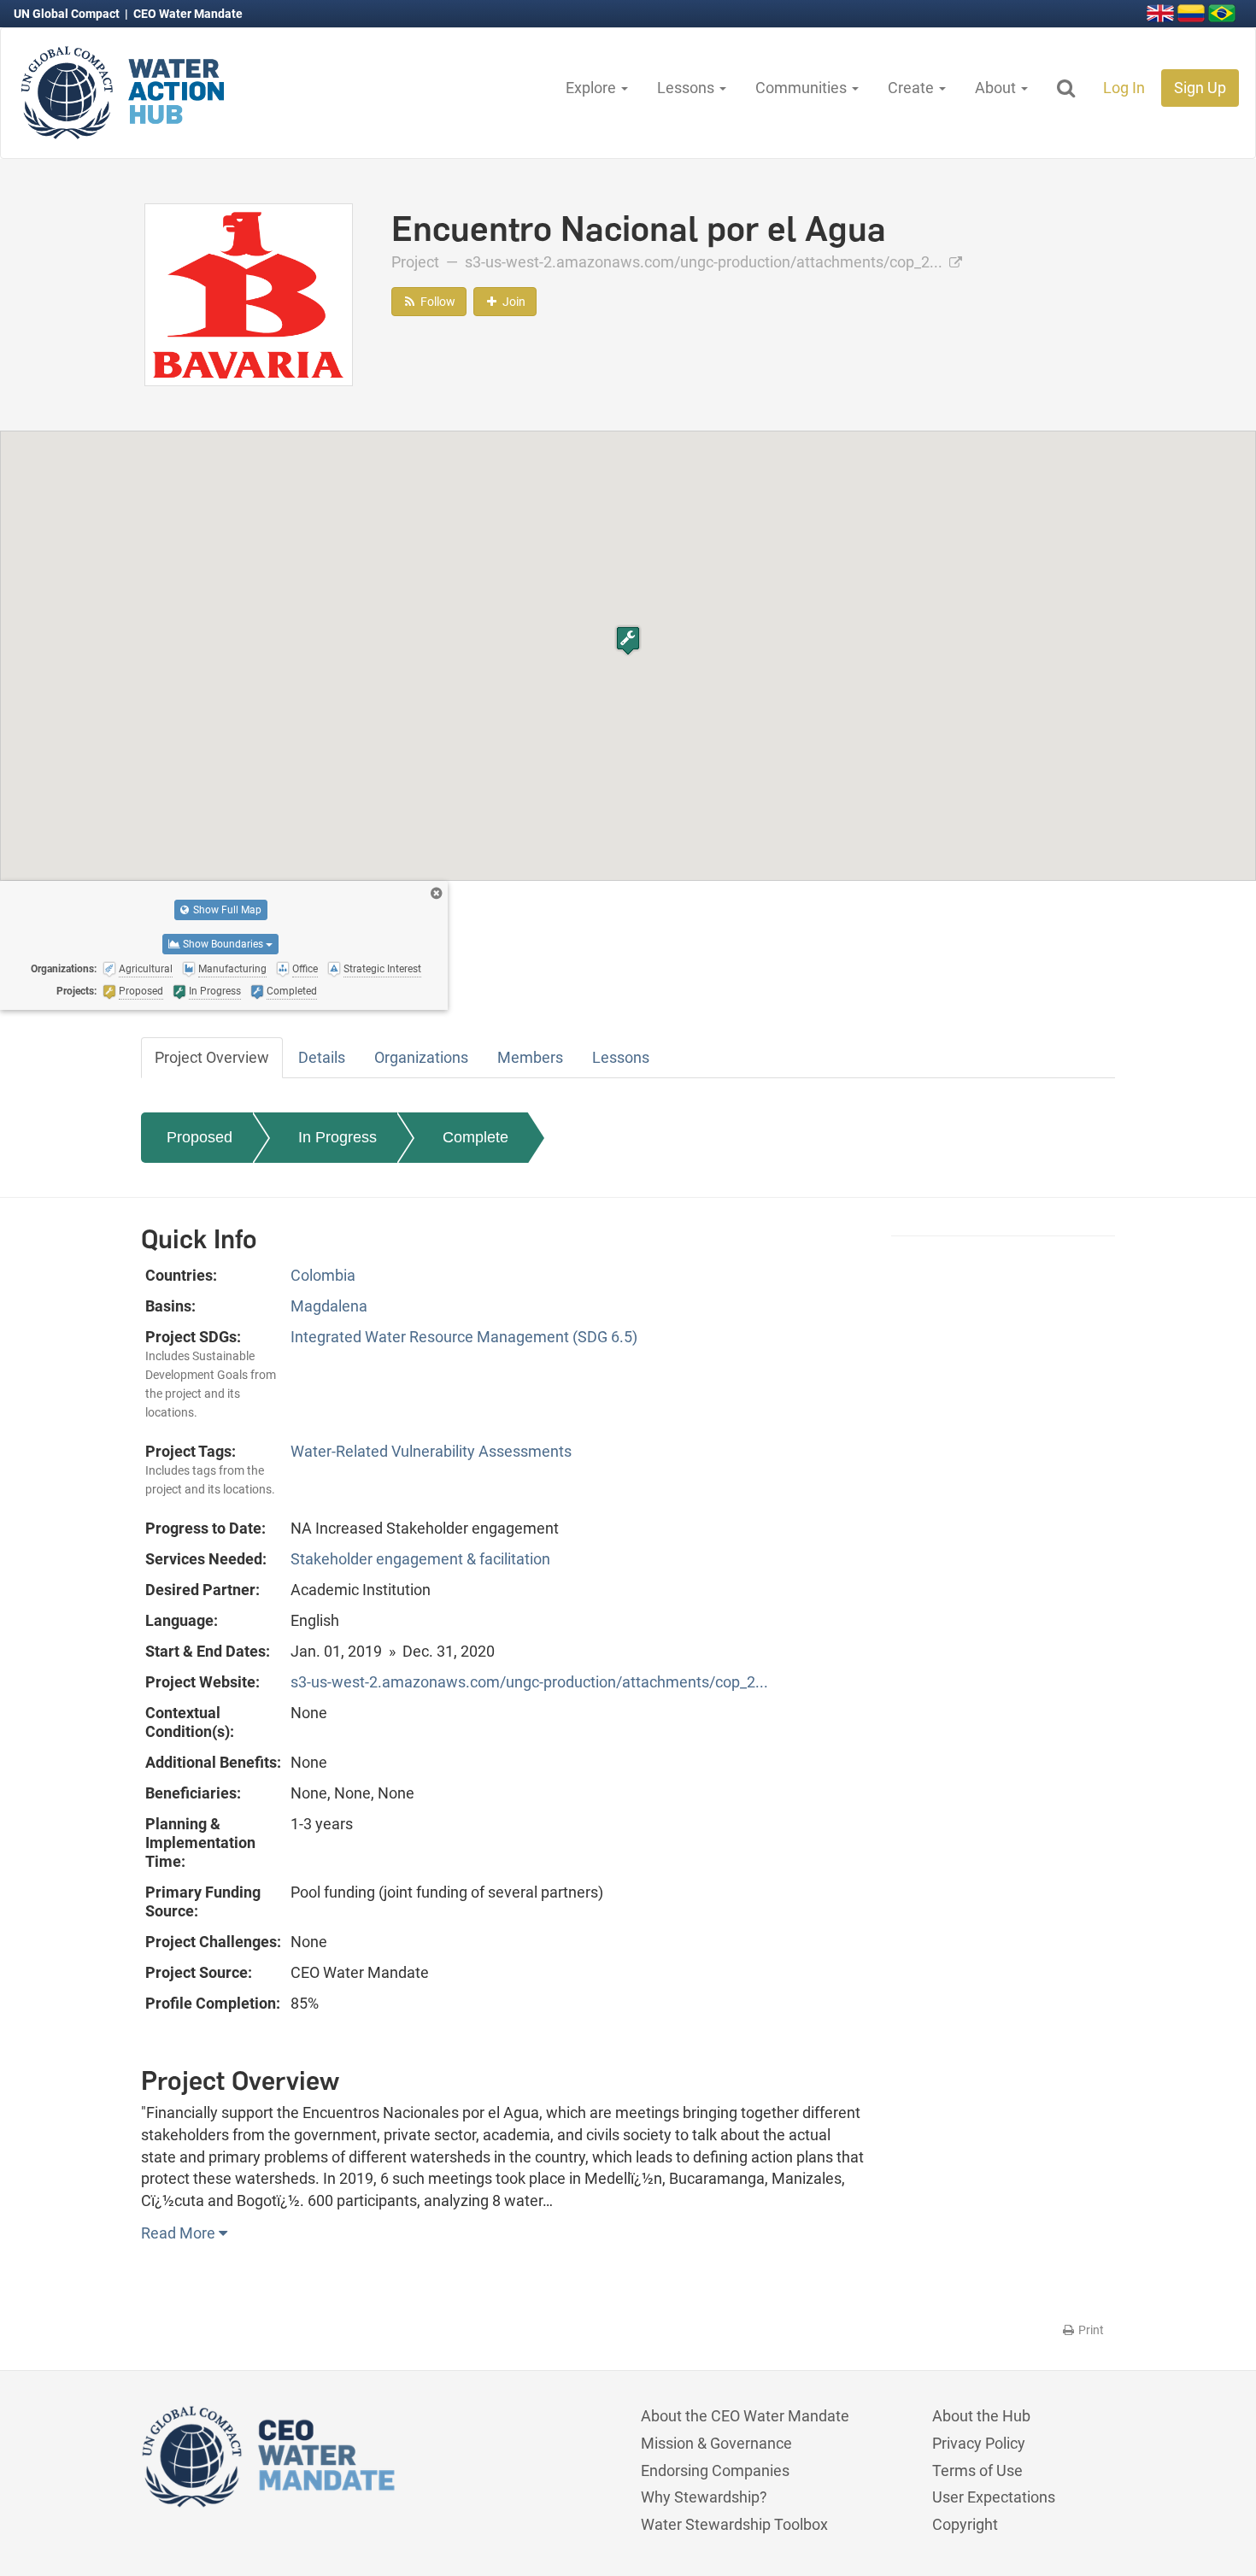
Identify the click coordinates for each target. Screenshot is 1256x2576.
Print (1090, 2330)
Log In (1124, 88)
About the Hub (981, 2416)
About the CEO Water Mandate (745, 2416)
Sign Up (1200, 88)
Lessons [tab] (621, 1057)
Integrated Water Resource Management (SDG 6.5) (464, 1337)
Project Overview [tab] (212, 1057)
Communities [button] (803, 88)
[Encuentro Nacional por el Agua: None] (249, 293)
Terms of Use (977, 2470)
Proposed (200, 1137)
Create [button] (913, 88)
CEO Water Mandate (188, 14)
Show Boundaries (223, 944)
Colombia (323, 1275)
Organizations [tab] (421, 1057)
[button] (628, 640)
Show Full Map (226, 910)
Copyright (965, 2524)
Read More (180, 2233)
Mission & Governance (716, 2443)
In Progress (337, 1137)
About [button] (997, 88)
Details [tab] (322, 1057)
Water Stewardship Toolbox (734, 2524)
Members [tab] (530, 1057)
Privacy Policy (979, 2443)
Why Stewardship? (704, 2497)
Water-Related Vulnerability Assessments (431, 1451)
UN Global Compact (68, 14)
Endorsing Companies (715, 2470)
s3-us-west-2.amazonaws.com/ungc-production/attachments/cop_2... (705, 262)
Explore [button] (593, 88)
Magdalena (329, 1306)
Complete (475, 1137)
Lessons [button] (687, 88)
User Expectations (994, 2497)
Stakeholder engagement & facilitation (420, 1559)
